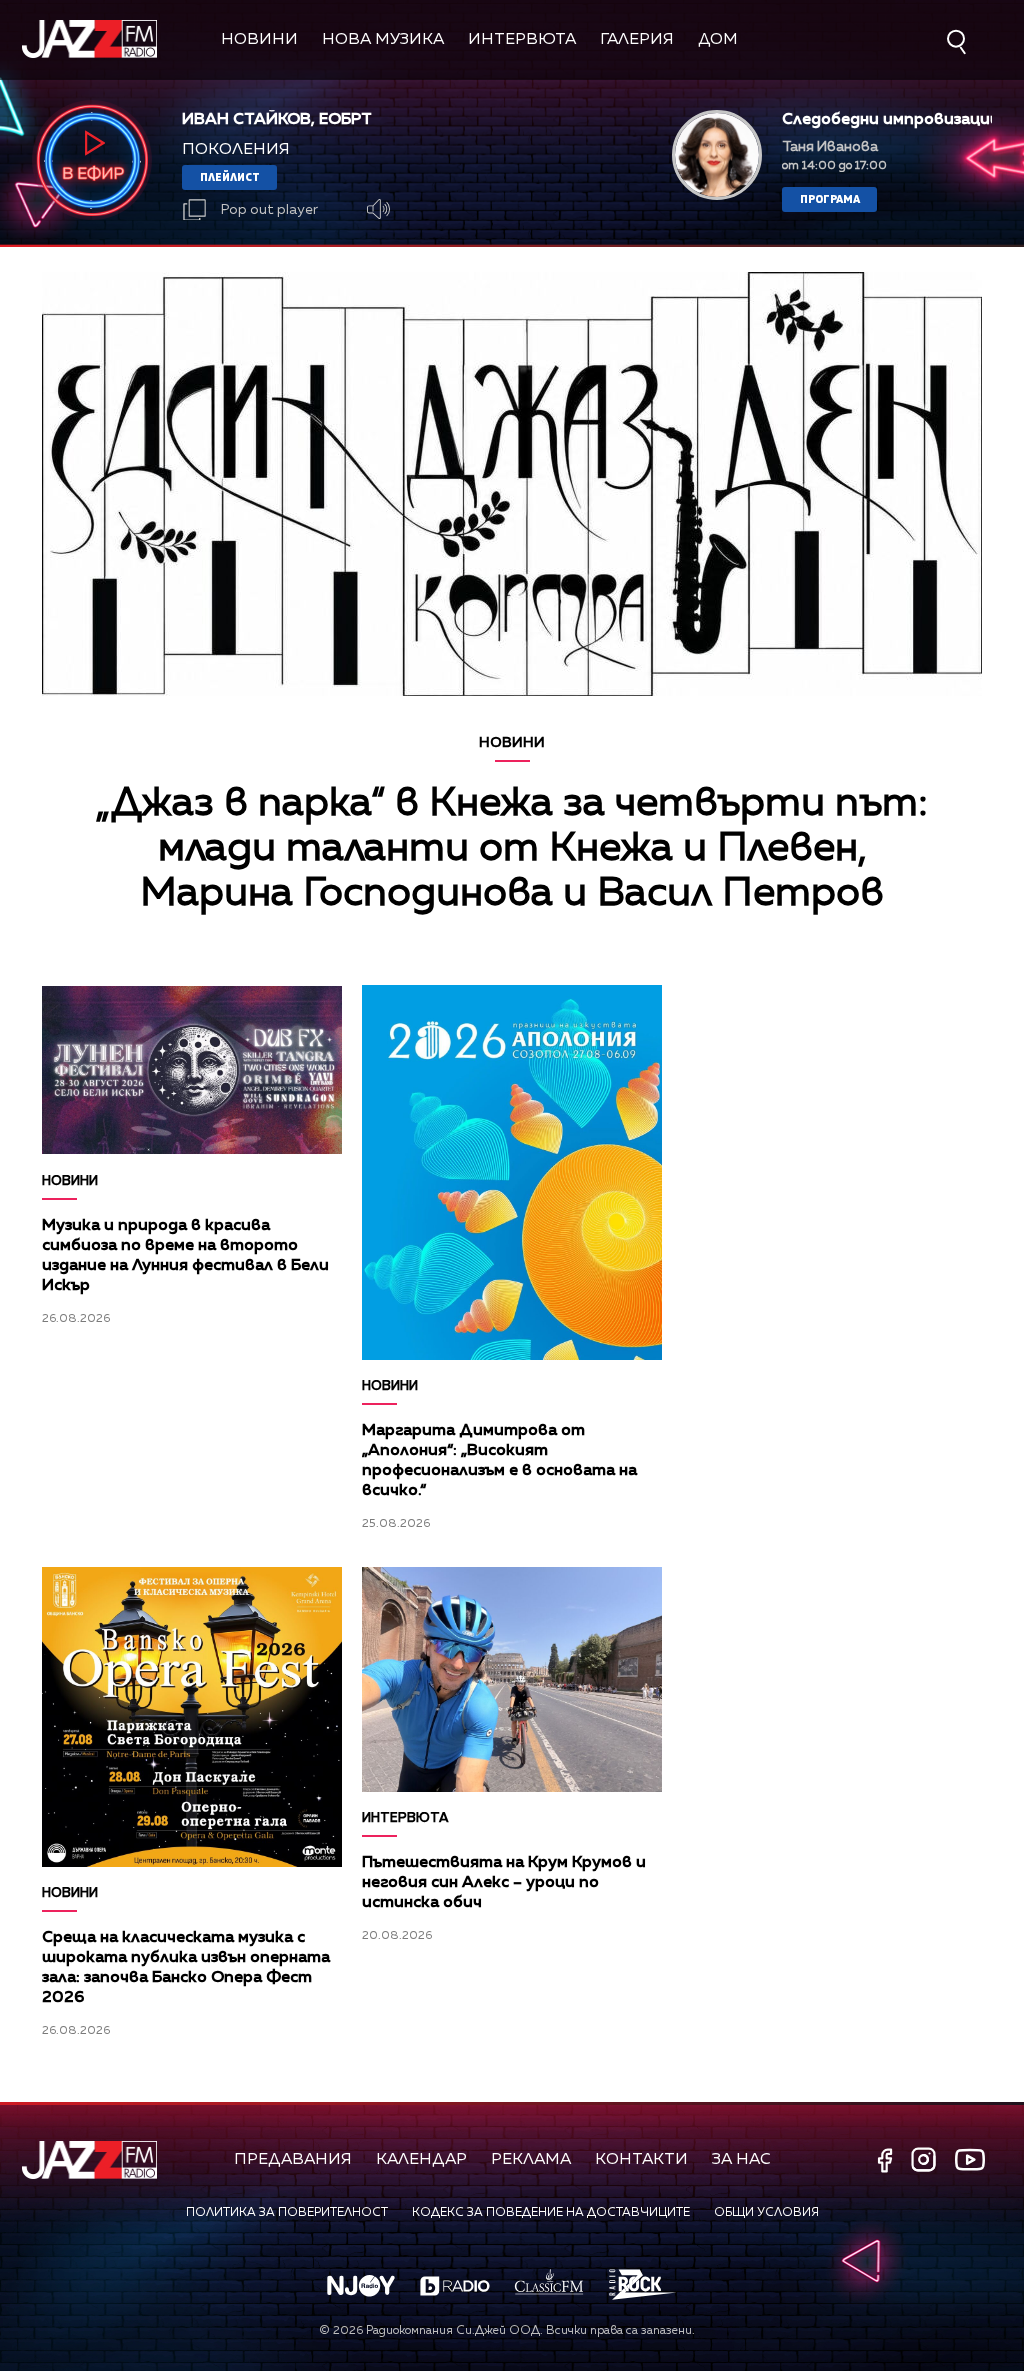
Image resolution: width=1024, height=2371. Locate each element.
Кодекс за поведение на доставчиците (551, 2213)
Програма (830, 198)
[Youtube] (970, 2159)
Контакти (641, 2160)
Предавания (293, 2160)
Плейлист (230, 176)
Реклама (531, 2160)
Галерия (637, 40)
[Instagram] (926, 2161)
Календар (421, 2160)
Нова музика (383, 40)
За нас (741, 2160)
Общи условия (766, 2213)
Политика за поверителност (287, 2213)
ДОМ (718, 40)
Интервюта (522, 40)
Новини (259, 40)
